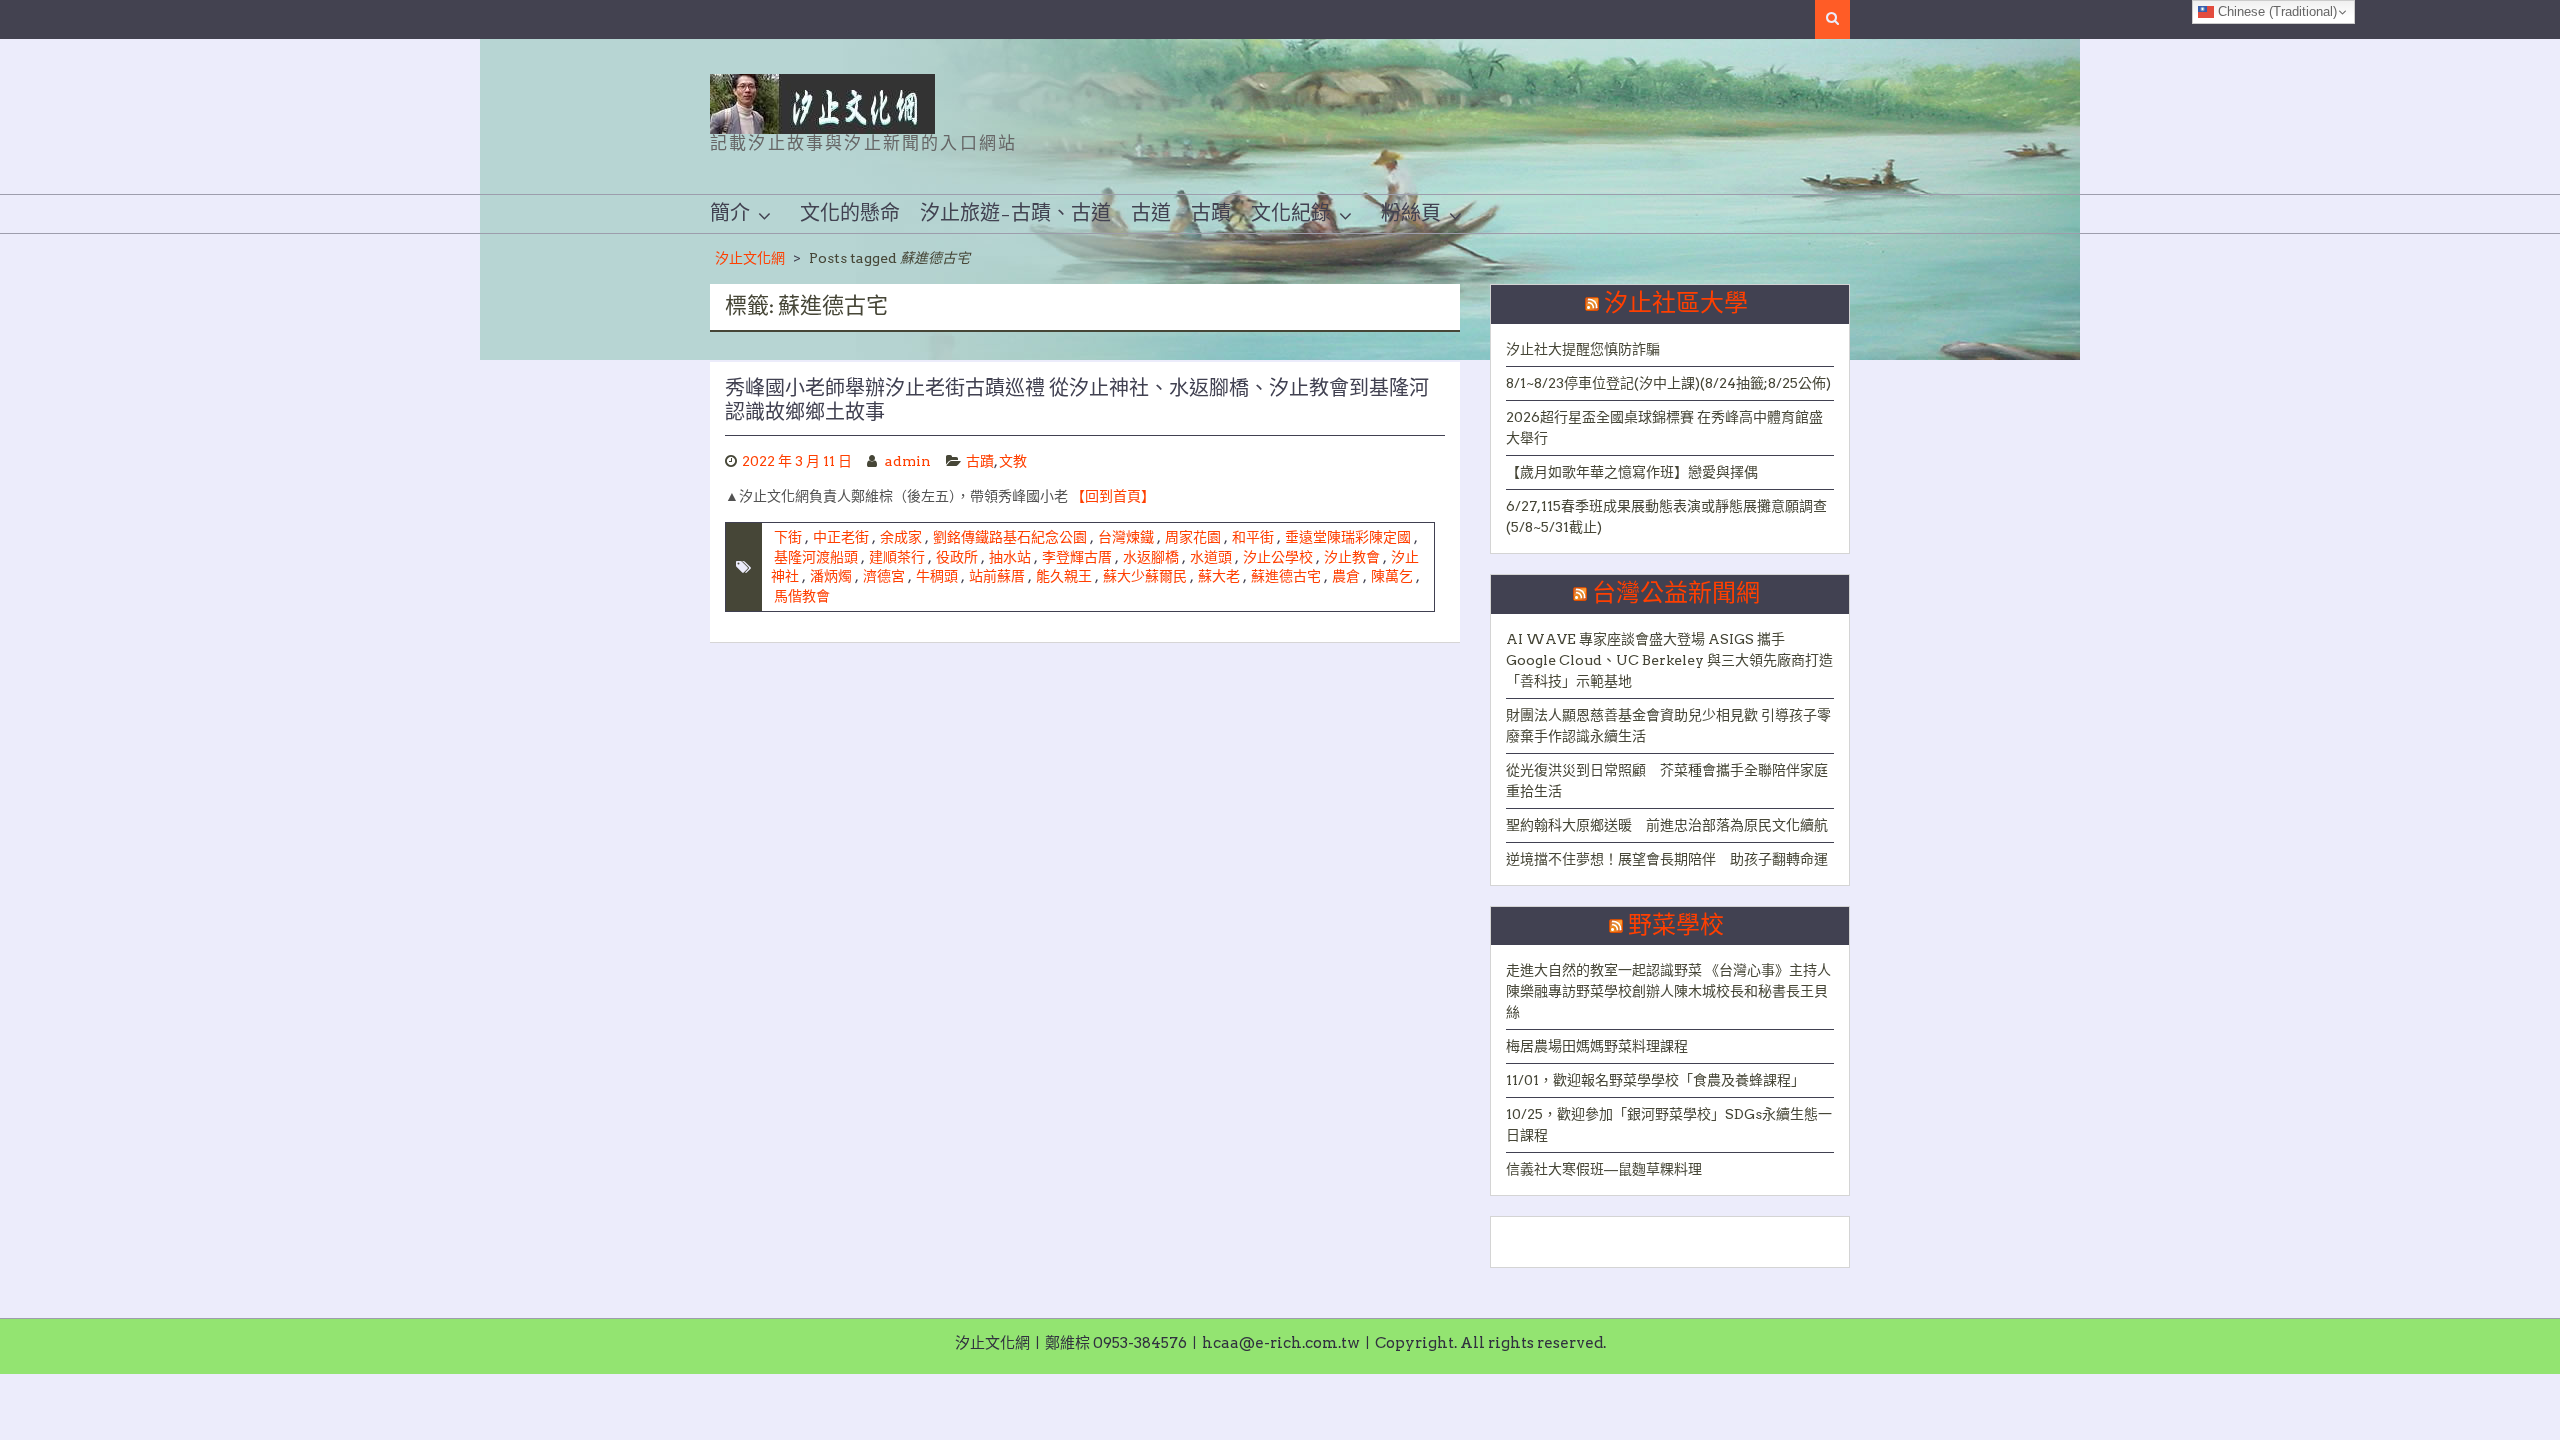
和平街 (1253, 537)
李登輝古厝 (1077, 557)
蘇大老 (1219, 576)
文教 (1013, 461)
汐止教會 (1352, 557)
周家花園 (1193, 537)
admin (908, 461)
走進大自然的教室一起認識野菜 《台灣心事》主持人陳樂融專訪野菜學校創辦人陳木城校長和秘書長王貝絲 (1668, 991)
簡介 (730, 214)
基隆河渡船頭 (816, 557)
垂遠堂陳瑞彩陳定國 (1348, 537)
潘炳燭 (831, 576)
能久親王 (1064, 576)
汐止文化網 (750, 258)
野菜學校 (1676, 926)
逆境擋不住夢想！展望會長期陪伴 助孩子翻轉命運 (1667, 859)
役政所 (957, 557)
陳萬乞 (1392, 576)
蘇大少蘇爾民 (1145, 576)
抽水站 (1010, 557)
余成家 (901, 537)
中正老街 (841, 537)
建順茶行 (897, 557)
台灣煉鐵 (1126, 537)
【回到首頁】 (1113, 496)
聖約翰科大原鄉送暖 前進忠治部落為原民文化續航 (1667, 825)
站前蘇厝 (997, 576)
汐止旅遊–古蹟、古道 (1015, 214)
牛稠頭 (937, 576)
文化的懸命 (850, 214)
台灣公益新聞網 (1676, 594)
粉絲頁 (1411, 214)
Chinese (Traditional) (2275, 11)
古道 (1151, 214)
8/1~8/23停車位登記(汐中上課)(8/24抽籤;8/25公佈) (1668, 383)
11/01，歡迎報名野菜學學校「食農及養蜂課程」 (1655, 1080)
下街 (788, 537)
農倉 (1346, 576)
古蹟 (1211, 214)
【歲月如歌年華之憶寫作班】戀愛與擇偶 (1632, 472)
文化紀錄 (1291, 214)
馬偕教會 (802, 596)
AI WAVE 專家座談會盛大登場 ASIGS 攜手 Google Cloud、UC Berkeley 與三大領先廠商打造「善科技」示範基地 (1669, 660)
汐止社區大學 (1676, 304)
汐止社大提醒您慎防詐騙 (1583, 349)
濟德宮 (884, 576)
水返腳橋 (1151, 557)
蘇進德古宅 (1286, 576)
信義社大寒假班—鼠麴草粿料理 (1604, 1169)
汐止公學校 (1278, 557)
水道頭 (1211, 557)
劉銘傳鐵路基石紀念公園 (1010, 537)
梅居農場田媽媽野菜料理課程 (1597, 1046)
